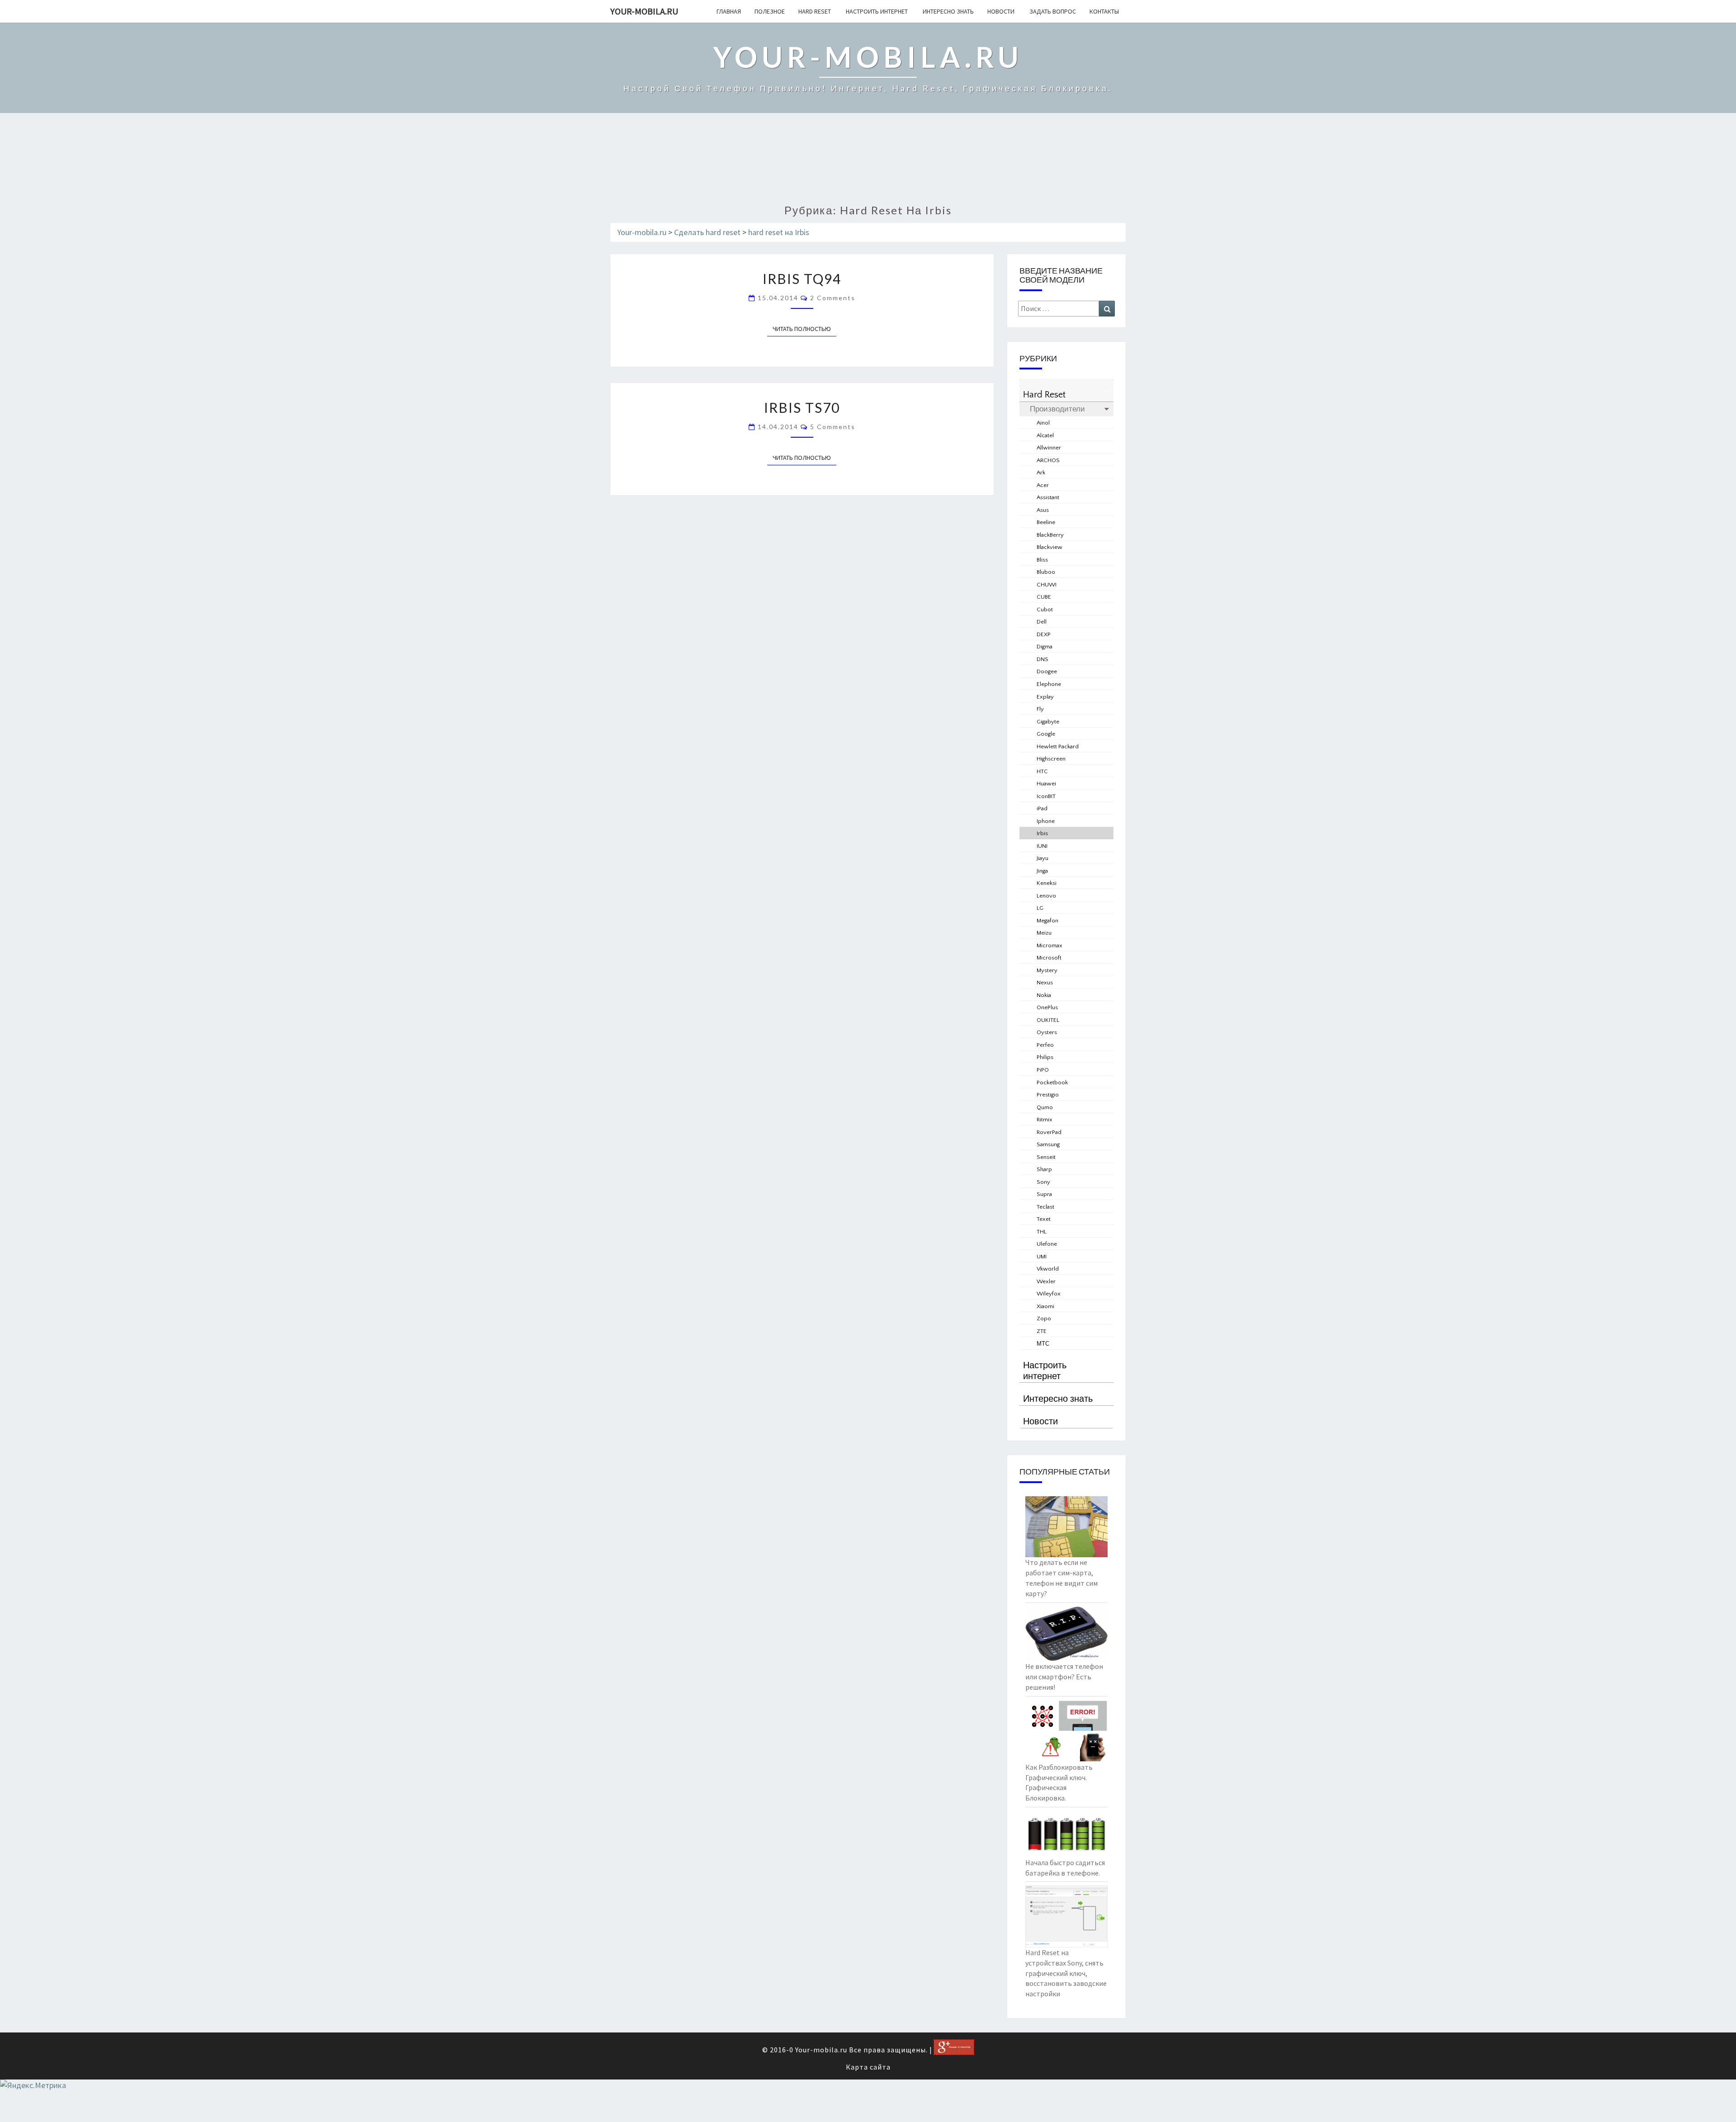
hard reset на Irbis (779, 232)
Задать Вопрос (1052, 11)
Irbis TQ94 (802, 279)
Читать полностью (804, 329)
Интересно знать (948, 11)
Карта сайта (868, 2067)
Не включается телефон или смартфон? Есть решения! (1064, 1677)
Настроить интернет (876, 11)
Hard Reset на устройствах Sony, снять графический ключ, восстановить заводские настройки (1066, 1973)
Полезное (770, 11)
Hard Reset (815, 11)
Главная (729, 11)
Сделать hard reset (707, 232)
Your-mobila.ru (644, 11)
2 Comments (833, 298)
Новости (1001, 11)
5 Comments (833, 427)
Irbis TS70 (802, 407)
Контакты (1104, 11)
